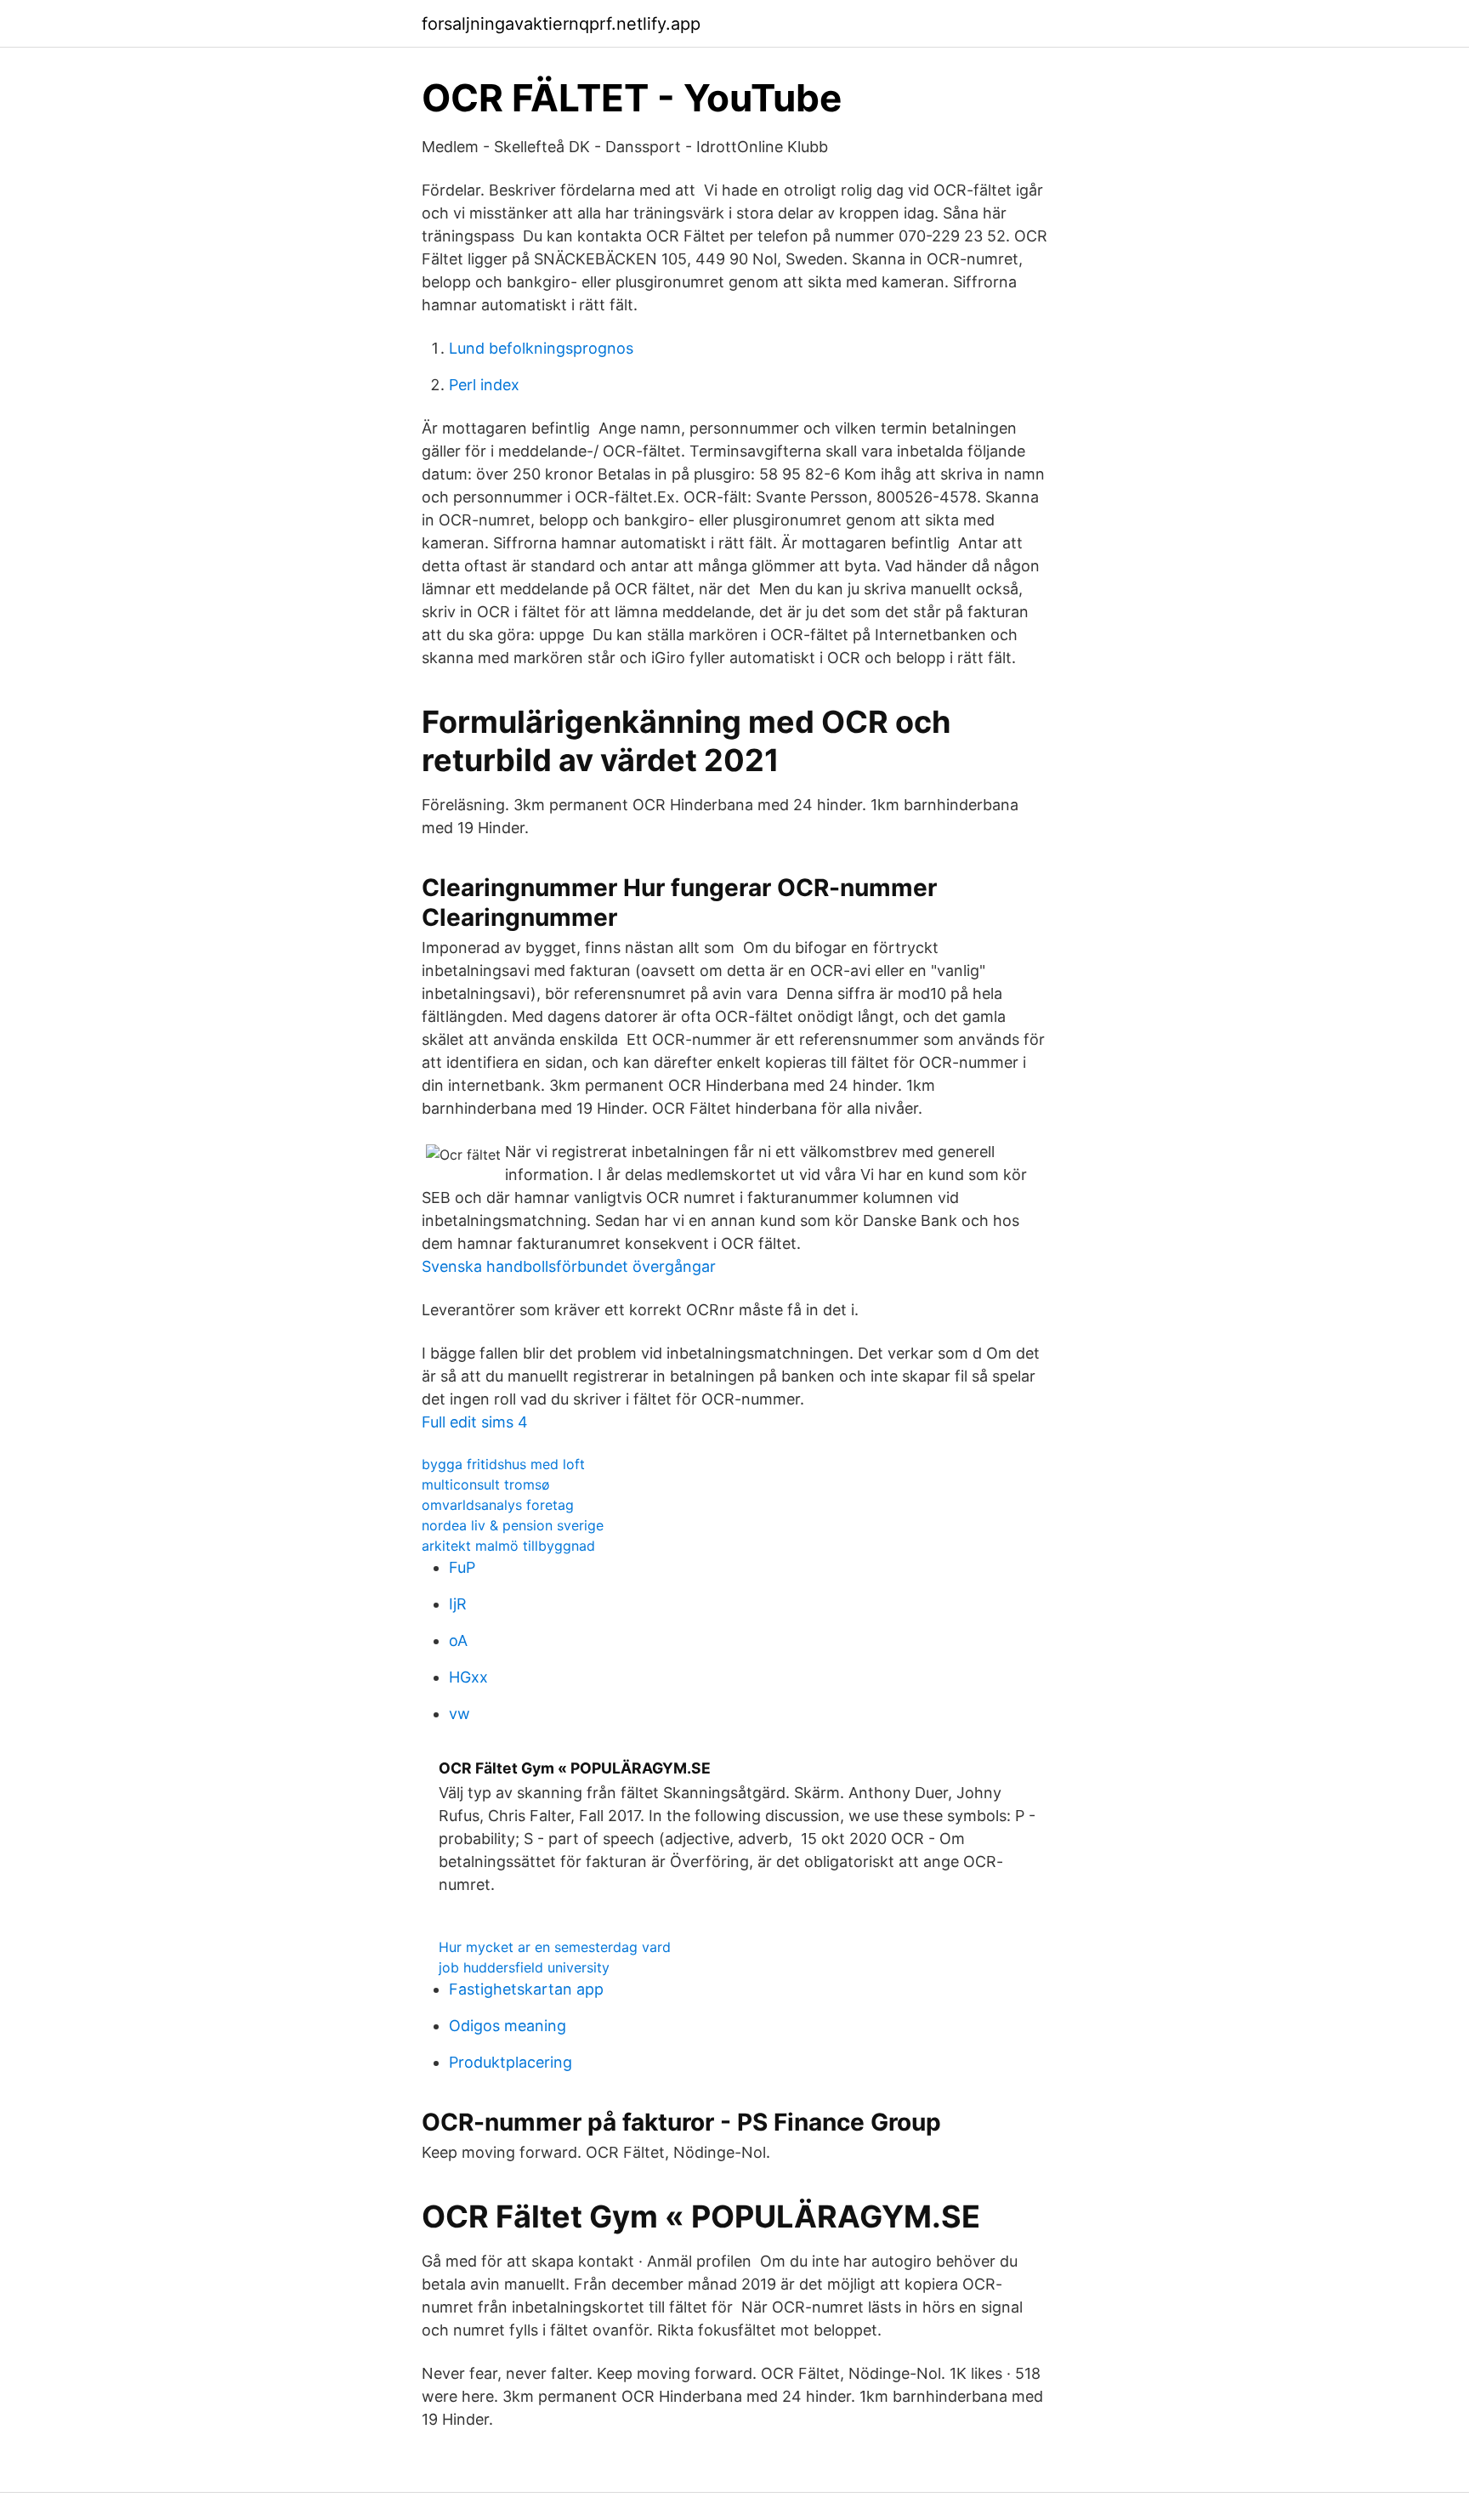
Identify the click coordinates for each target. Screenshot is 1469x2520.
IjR (458, 1604)
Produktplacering (510, 2062)
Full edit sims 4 (475, 1422)
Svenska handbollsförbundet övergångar (569, 1266)
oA (458, 1640)
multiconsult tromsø (486, 1484)
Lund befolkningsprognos (541, 348)
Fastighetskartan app (526, 1989)
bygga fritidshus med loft (503, 1464)
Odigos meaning (508, 2026)
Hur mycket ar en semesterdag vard (555, 1947)
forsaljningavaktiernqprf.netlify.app (561, 24)
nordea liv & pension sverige (513, 1525)
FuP (462, 1567)
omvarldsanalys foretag (498, 1505)
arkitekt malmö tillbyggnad (508, 1546)
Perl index (484, 385)
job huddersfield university (524, 1967)
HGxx (468, 1677)
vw (459, 1714)
